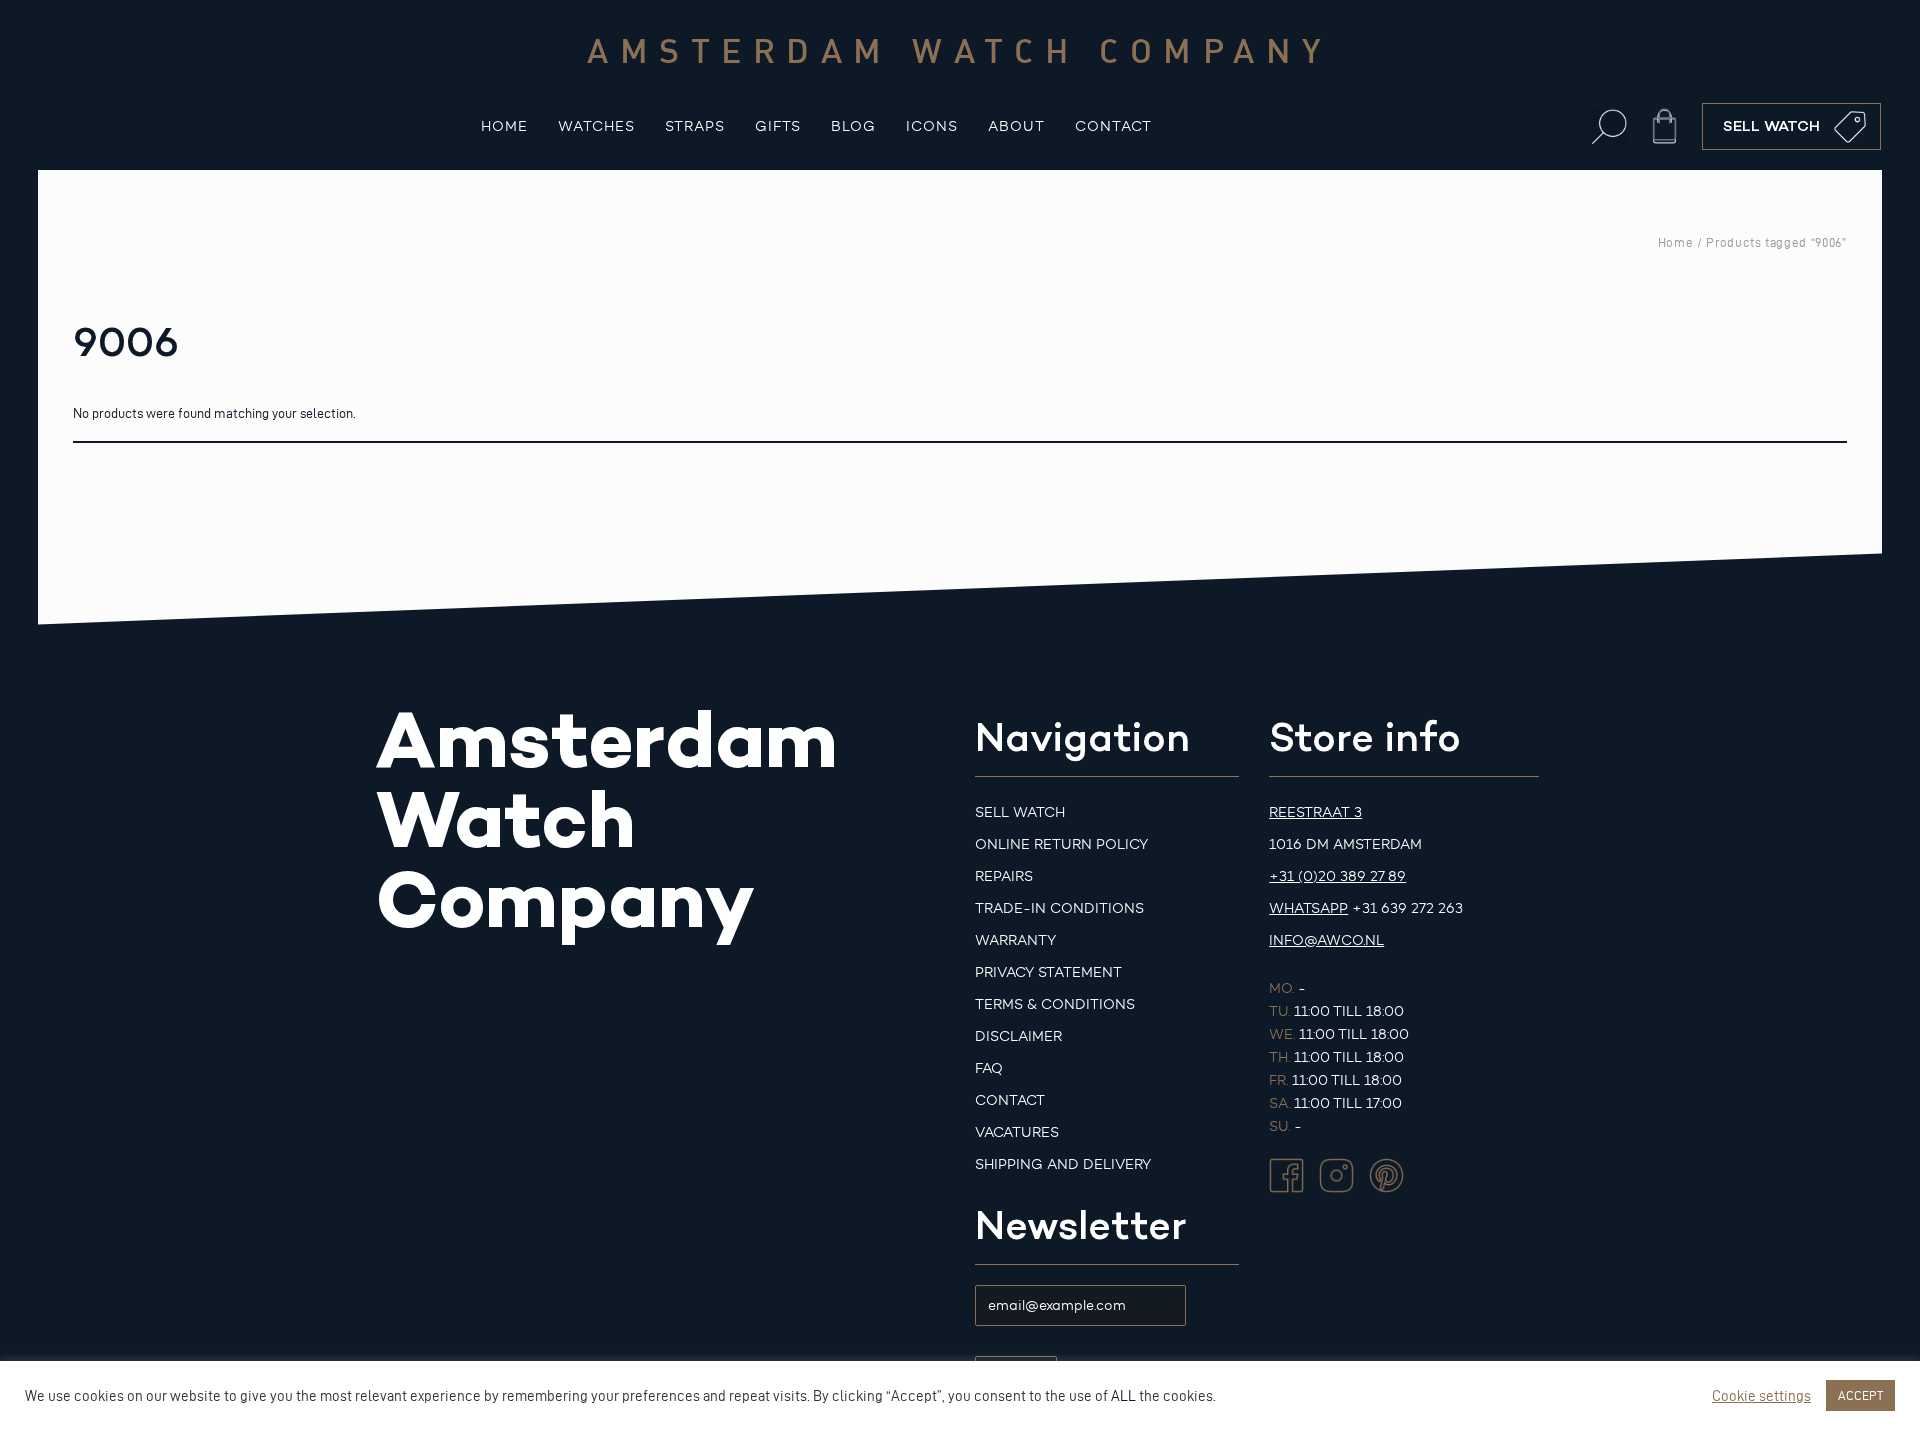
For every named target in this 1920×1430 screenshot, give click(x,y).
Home (504, 126)
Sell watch (1020, 812)
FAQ (989, 1068)
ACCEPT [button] (1860, 1395)
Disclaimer (1018, 1036)
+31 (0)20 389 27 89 (1337, 876)
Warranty (1015, 940)
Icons (932, 126)
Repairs (1004, 876)
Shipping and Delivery (1063, 1164)
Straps (695, 126)
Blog (853, 126)
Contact (1113, 126)
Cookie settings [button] (1761, 1396)
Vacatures (1017, 1132)
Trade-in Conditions (1059, 908)
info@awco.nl (1326, 940)
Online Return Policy (1061, 844)
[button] (1609, 126)
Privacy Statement (1048, 972)
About (1016, 126)
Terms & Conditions (1055, 1004)
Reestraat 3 (1315, 812)
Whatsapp (1308, 908)
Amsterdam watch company (960, 50)
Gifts (778, 126)
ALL (1123, 1396)
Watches (596, 126)
